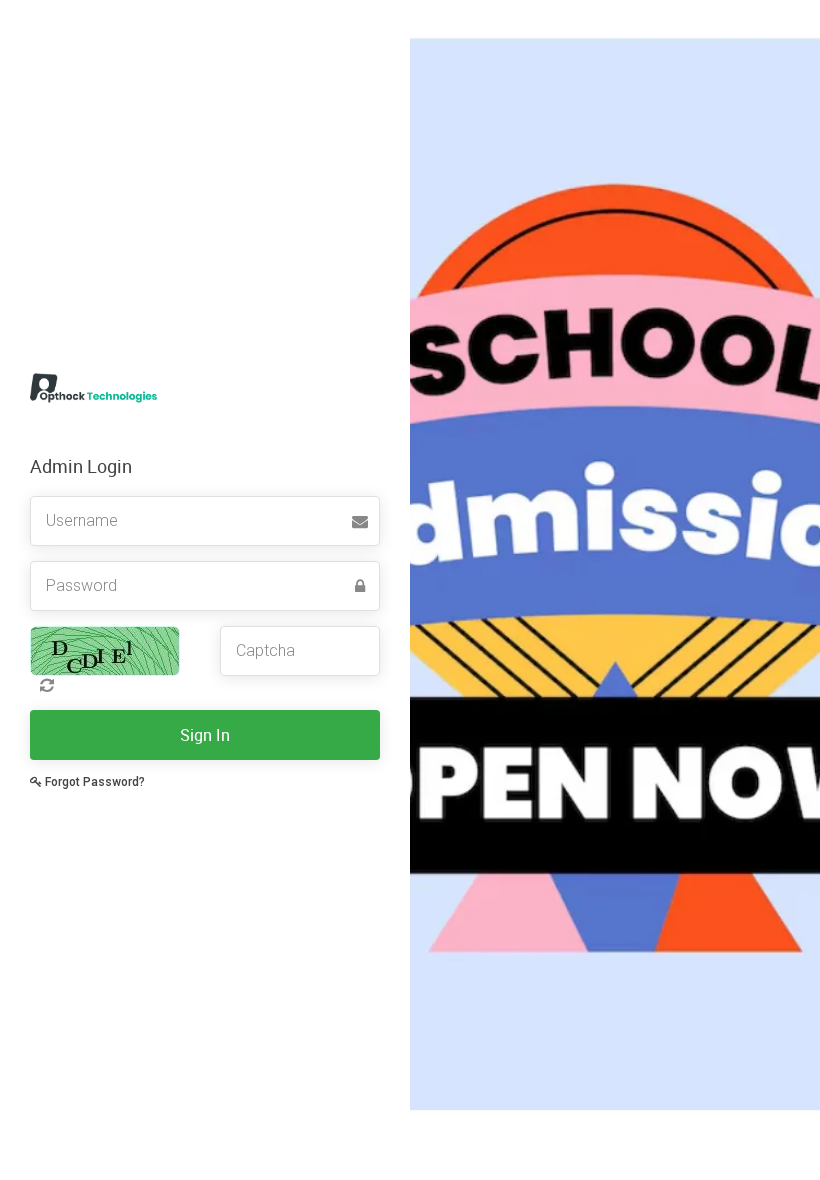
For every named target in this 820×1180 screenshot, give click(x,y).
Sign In (205, 735)
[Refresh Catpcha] (42, 685)
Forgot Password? (93, 782)
